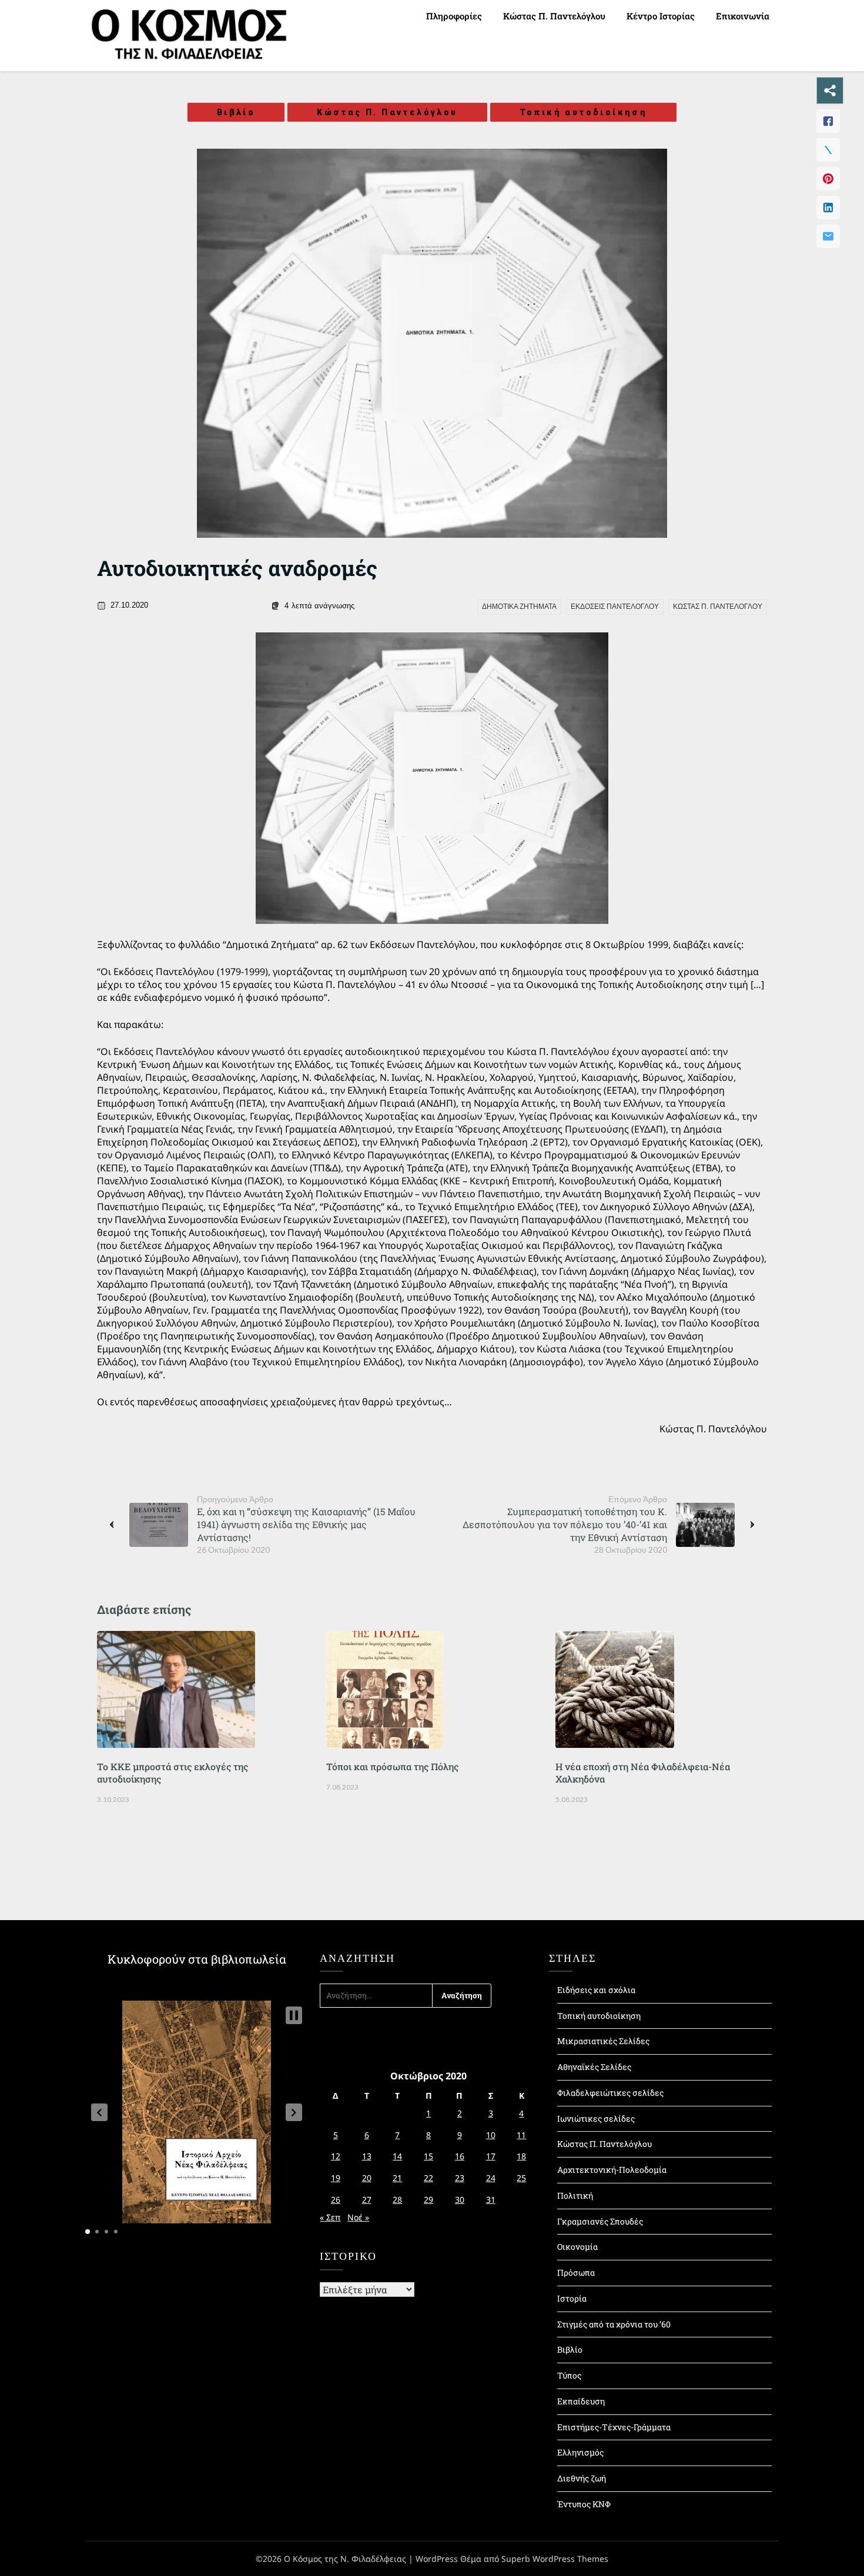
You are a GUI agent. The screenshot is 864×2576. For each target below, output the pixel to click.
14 (397, 2156)
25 (521, 2178)
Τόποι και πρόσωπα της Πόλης (392, 1766)
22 (428, 2178)
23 (460, 2178)
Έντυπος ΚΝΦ (584, 2504)
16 (460, 2156)
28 (397, 2200)
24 (491, 2178)
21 (397, 2178)
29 (428, 2200)
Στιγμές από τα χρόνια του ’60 (614, 2324)
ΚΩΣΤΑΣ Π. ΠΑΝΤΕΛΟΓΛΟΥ (718, 607)
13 (367, 2156)
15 (428, 2156)
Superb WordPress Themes (555, 2559)
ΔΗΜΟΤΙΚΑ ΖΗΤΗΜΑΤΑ (519, 607)
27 (367, 2200)
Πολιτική (575, 2195)
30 (460, 2200)
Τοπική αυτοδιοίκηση (584, 112)
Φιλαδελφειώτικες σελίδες (610, 2093)
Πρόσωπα (576, 2272)
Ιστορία (572, 2298)
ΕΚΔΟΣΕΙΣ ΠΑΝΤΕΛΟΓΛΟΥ (615, 607)
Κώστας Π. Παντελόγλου (554, 16)
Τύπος (569, 2375)
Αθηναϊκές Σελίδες (594, 2067)
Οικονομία (577, 2247)
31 (491, 2200)
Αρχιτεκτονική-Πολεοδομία (612, 2170)
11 (521, 2135)
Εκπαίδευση (581, 2401)
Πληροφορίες (454, 16)
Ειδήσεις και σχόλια (596, 1990)
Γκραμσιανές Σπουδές (600, 2221)
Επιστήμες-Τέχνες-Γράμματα (614, 2427)
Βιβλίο (236, 112)
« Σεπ (330, 2217)
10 (491, 2135)
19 (336, 2178)
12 (336, 2156)
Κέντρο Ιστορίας (661, 16)
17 (491, 2156)
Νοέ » (358, 2217)
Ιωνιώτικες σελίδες (596, 2118)
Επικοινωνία (743, 16)
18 (521, 2156)
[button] (99, 2112)
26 (336, 2200)
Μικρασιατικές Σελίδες (603, 2041)
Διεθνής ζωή (582, 2478)
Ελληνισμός (580, 2452)
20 (367, 2178)
